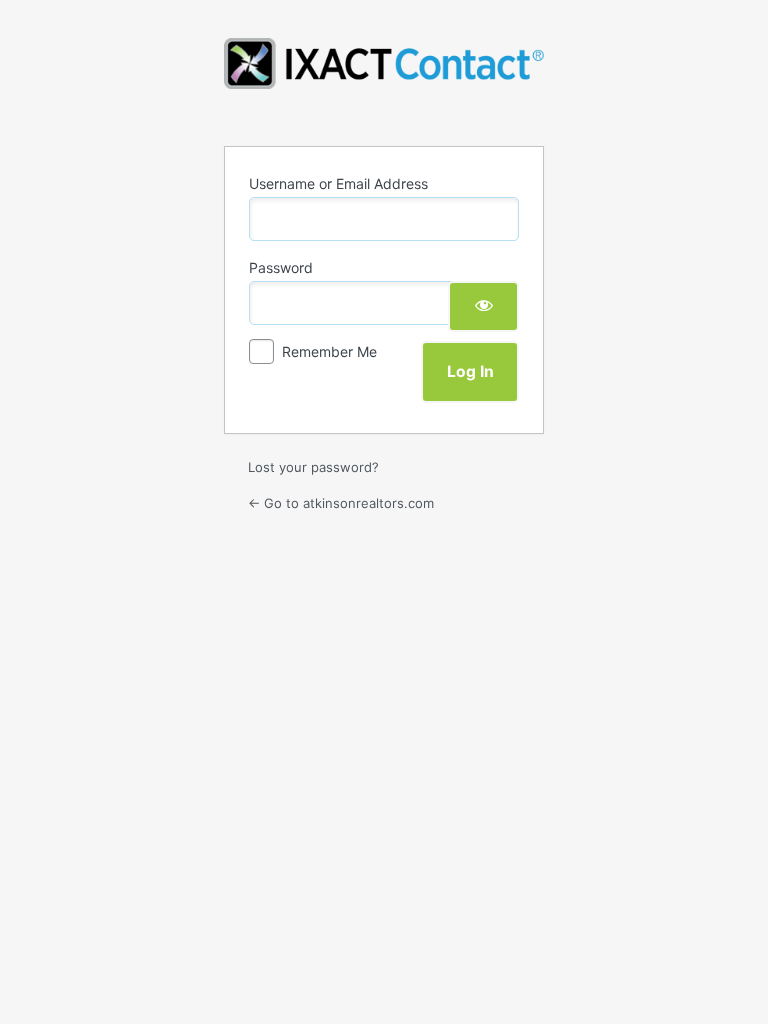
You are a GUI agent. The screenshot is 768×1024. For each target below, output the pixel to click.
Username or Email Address (338, 183)
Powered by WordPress (384, 80)
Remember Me (329, 351)
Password (281, 267)
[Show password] (483, 306)
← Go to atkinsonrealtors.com (341, 503)
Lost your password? (313, 467)
